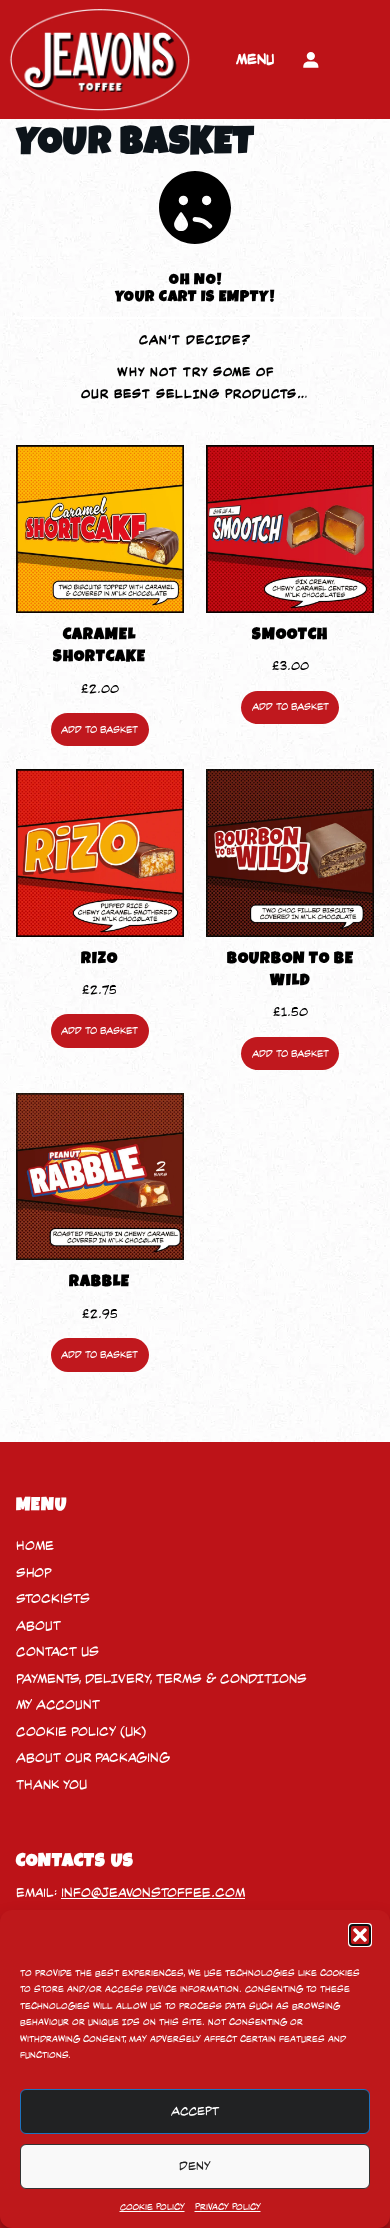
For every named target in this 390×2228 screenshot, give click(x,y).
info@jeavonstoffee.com (153, 1892)
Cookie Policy (152, 2207)
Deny (195, 2166)
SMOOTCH (290, 636)
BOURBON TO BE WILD (290, 971)
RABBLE (99, 1283)
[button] (360, 1935)
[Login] (310, 59)
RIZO (99, 960)
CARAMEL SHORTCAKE (99, 647)
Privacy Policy (228, 2207)
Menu (255, 59)
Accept (195, 2111)
